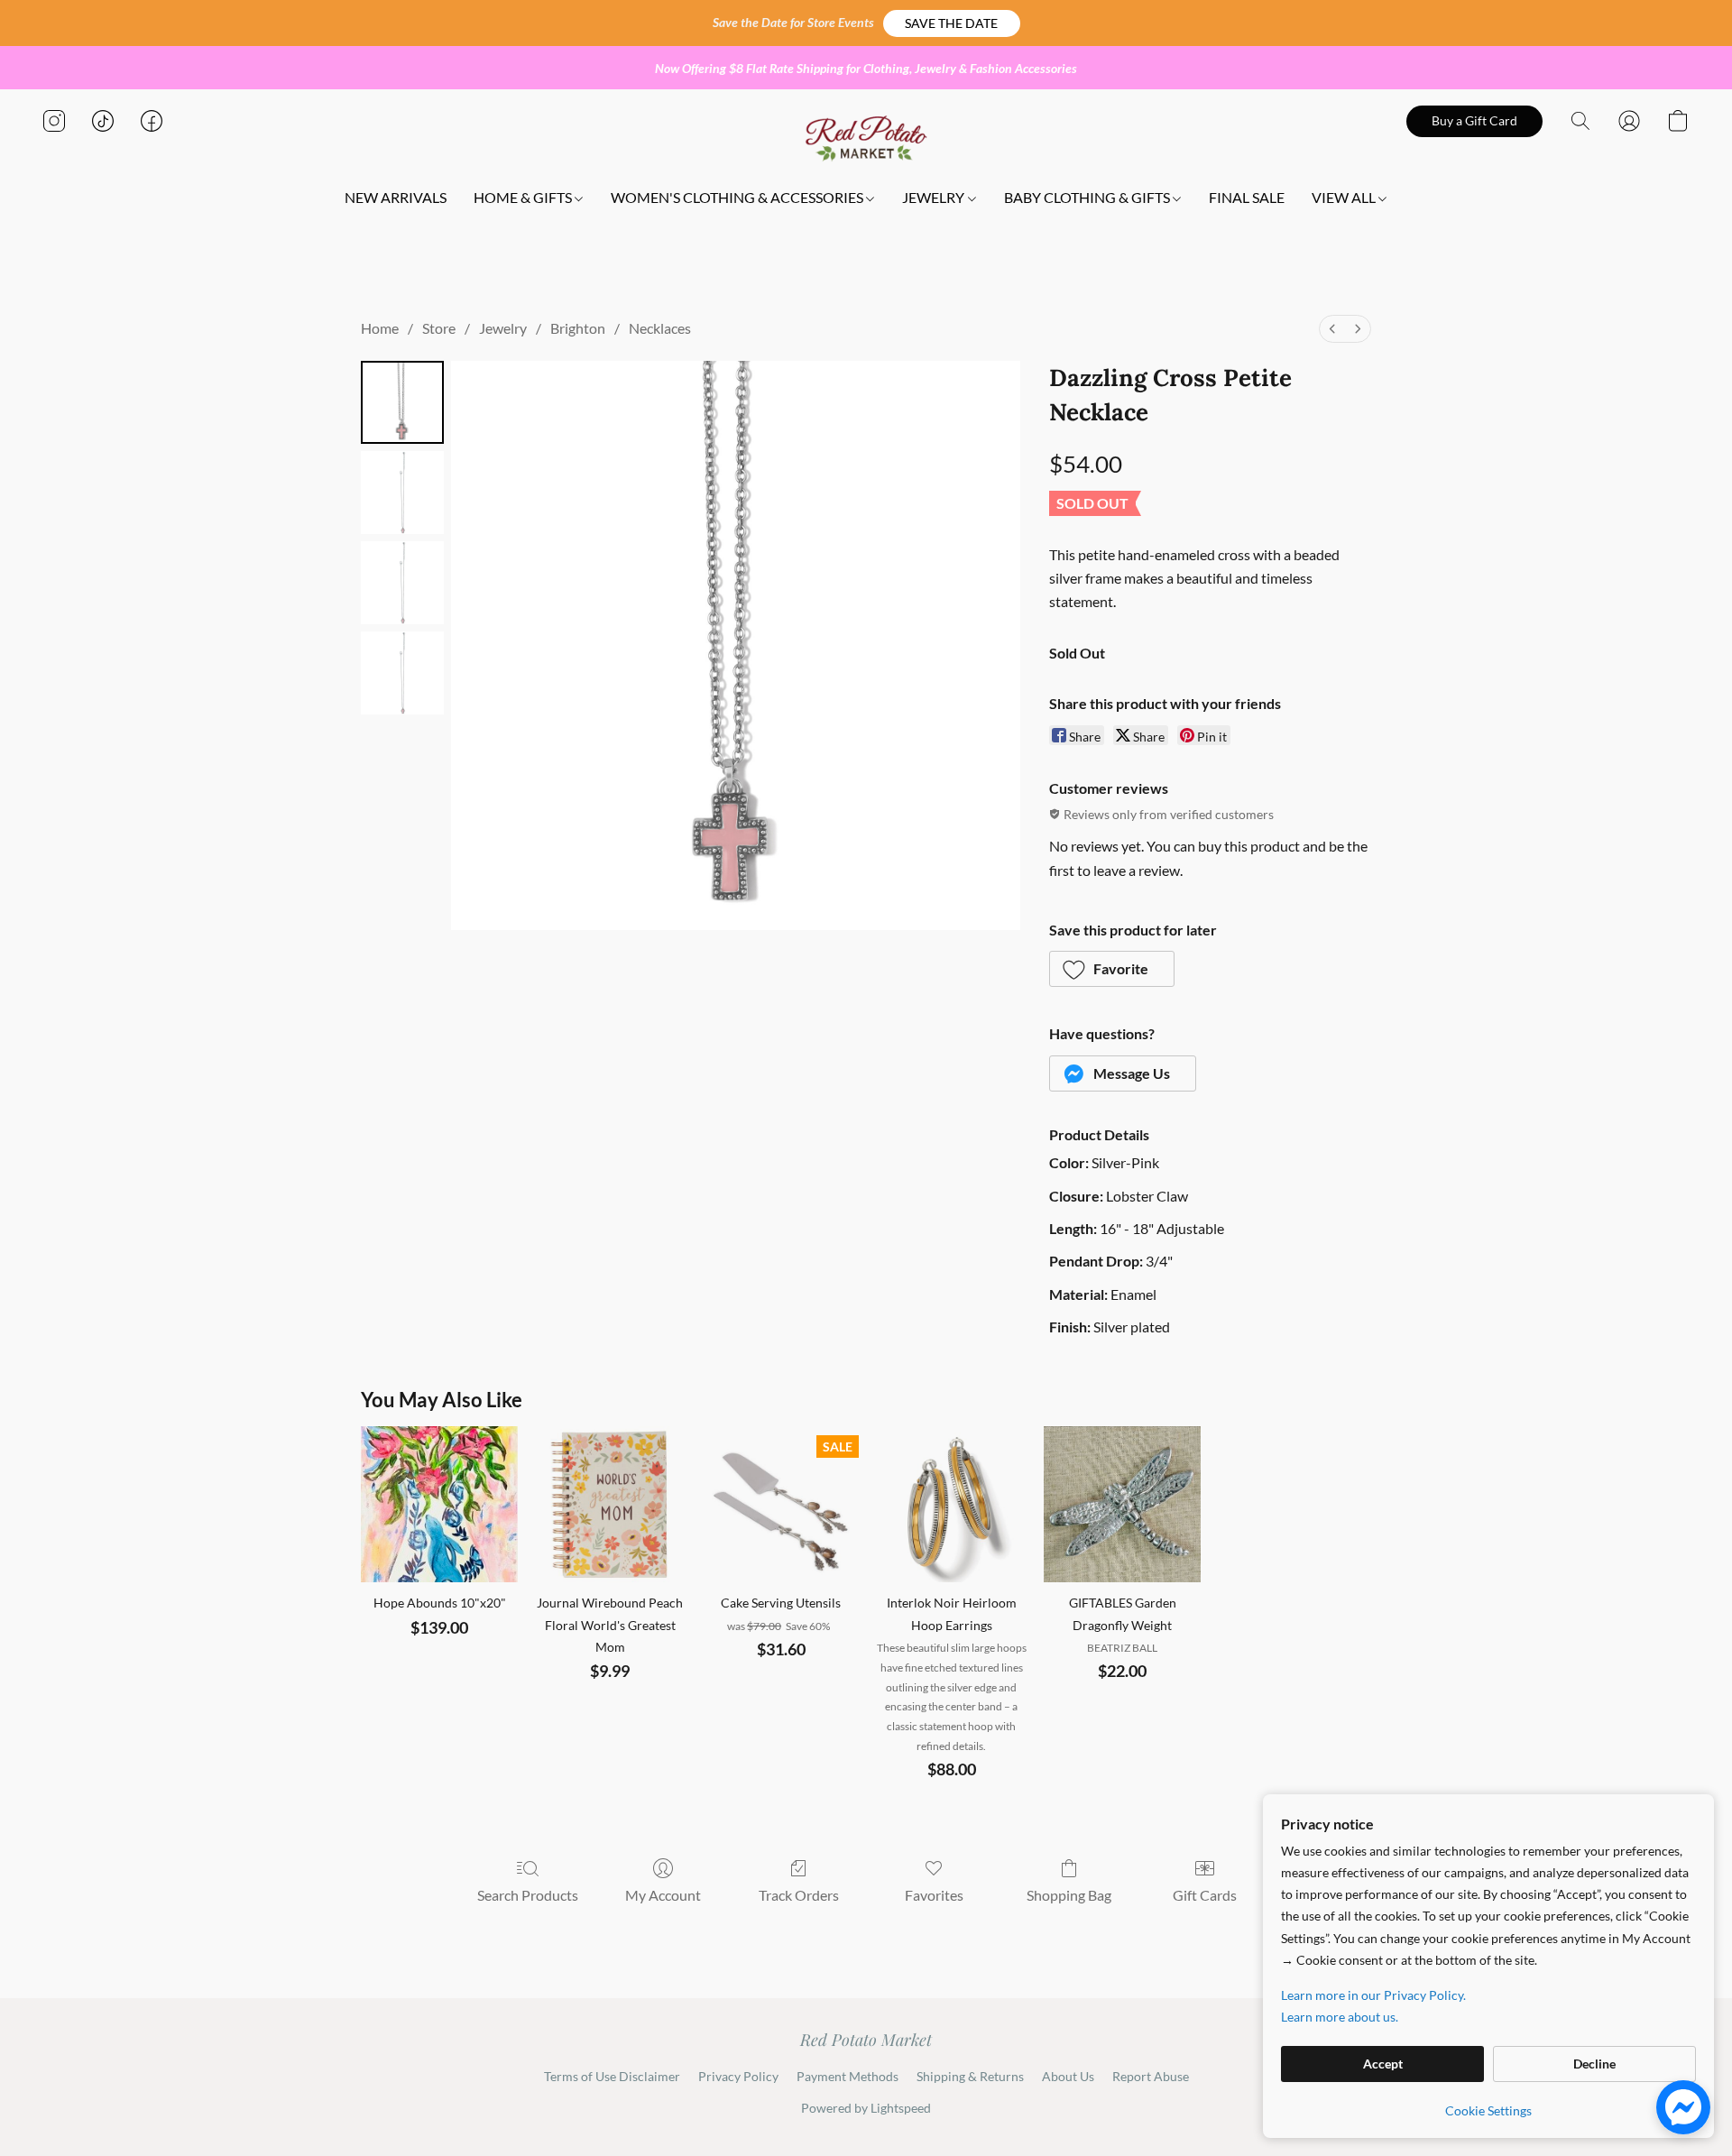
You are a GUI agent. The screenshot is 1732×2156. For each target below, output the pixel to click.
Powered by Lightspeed (866, 2108)
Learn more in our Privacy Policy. (1373, 1995)
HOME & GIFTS (524, 197)
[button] (952, 23)
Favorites (934, 1895)
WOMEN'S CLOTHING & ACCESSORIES (738, 197)
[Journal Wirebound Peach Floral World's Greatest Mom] (610, 1504)
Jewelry (503, 328)
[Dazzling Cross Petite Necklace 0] (402, 402)
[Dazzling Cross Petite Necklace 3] (402, 673)
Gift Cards (1205, 1895)
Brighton (578, 328)
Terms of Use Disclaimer (612, 2076)
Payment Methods (848, 2076)
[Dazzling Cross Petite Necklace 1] (402, 493)
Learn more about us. (1340, 2017)
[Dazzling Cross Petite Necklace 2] (402, 583)
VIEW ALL (1345, 197)
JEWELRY (935, 197)
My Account (663, 1895)
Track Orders (799, 1895)
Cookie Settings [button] (1488, 2110)
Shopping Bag (1069, 1895)
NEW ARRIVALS (396, 197)
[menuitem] (1332, 329)
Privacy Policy (738, 2076)
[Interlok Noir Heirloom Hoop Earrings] (951, 1504)
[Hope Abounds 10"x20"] (439, 1504)
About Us (1068, 2076)
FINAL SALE (1247, 197)
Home (380, 328)
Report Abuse (1151, 2076)
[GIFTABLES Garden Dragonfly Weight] (1122, 1504)
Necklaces (660, 328)
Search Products (528, 1895)
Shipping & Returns (970, 2076)
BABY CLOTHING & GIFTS (1088, 197)
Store (439, 328)
